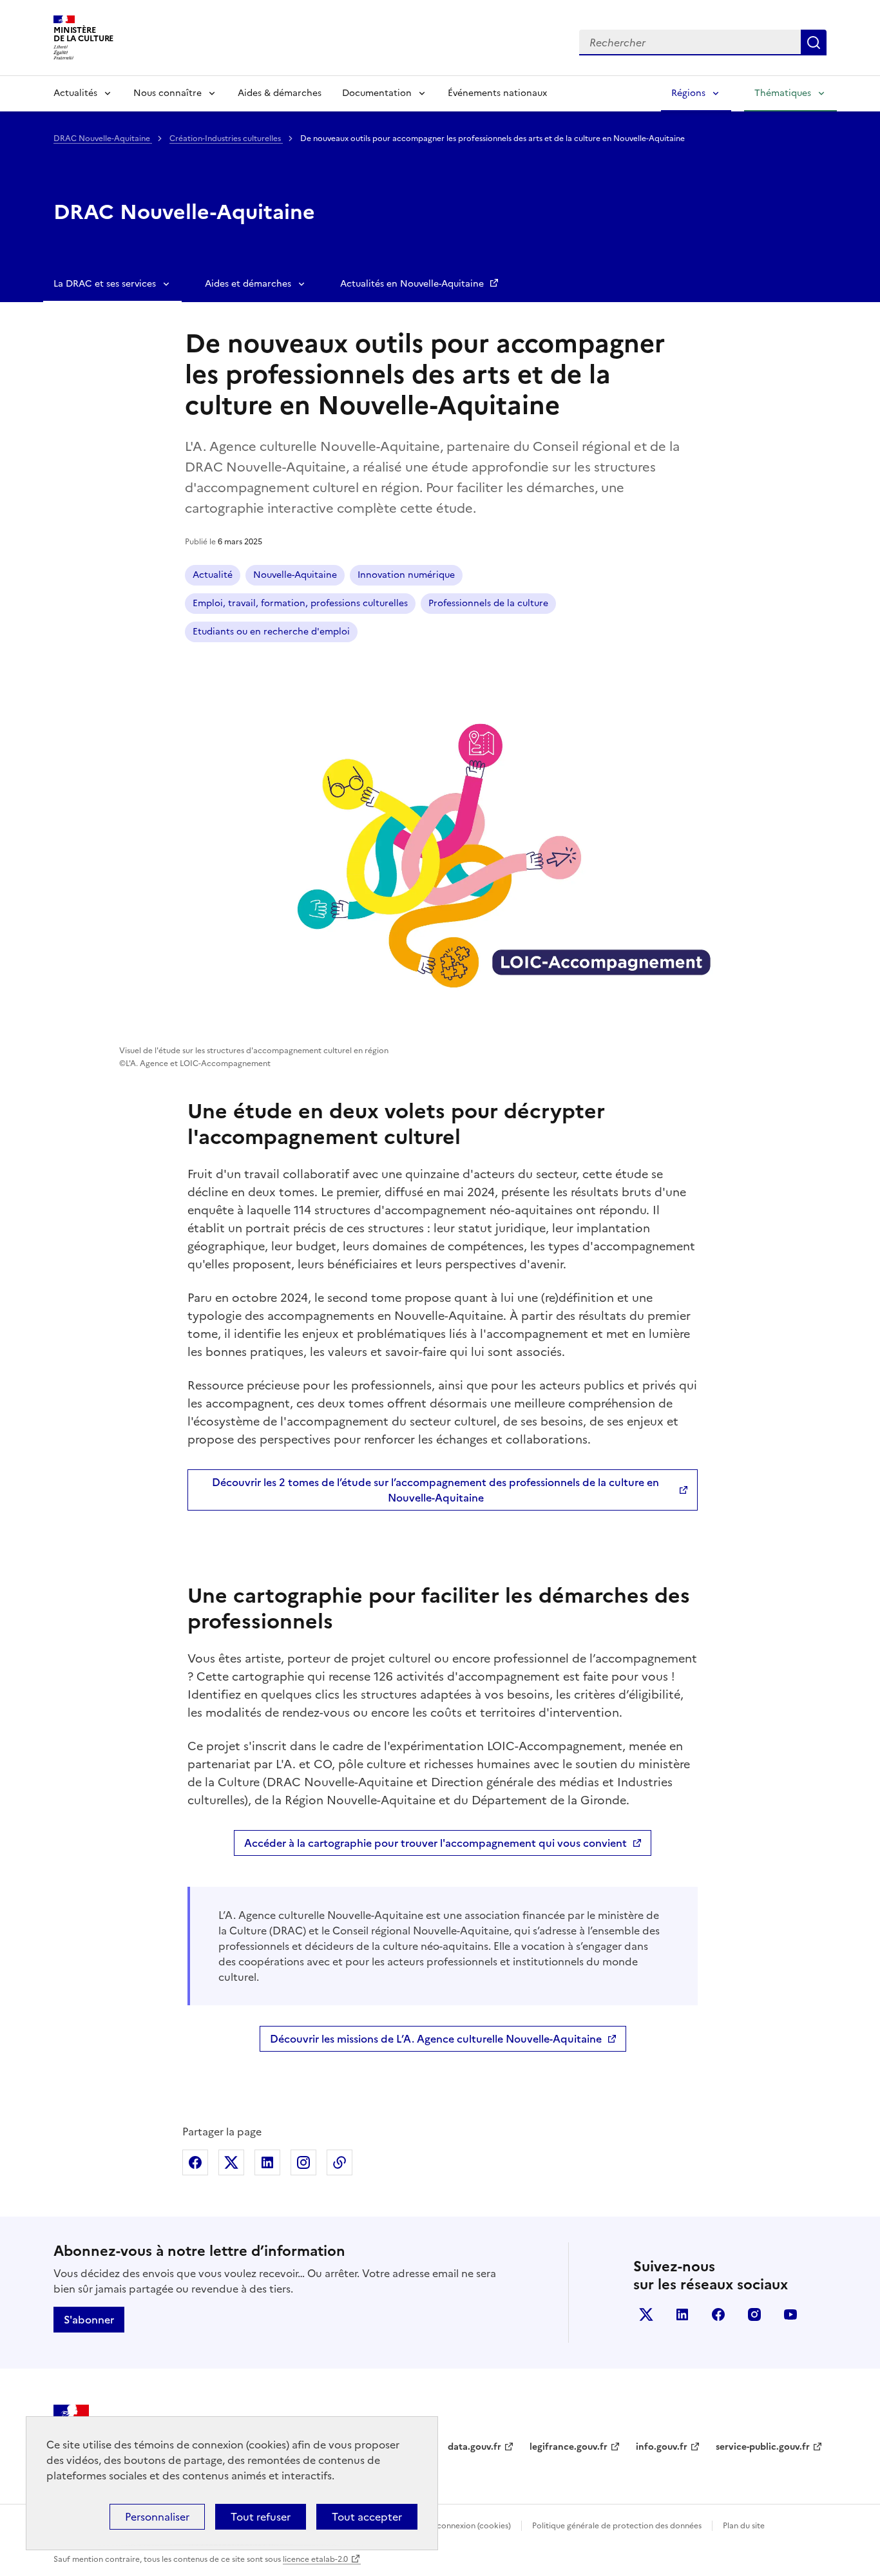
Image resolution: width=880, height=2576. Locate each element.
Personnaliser (157, 2517)
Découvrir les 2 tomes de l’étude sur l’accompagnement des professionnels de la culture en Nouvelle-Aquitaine (435, 1490)
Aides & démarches (280, 93)
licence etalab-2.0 (315, 2559)
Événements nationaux (497, 93)
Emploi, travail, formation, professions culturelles (300, 603)
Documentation (377, 93)
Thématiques (783, 93)
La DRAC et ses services (105, 284)
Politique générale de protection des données (617, 2526)
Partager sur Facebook (195, 2162)
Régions (688, 93)
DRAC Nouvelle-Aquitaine (103, 138)
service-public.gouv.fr (763, 2447)
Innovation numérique (406, 575)
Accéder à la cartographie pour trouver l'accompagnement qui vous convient (435, 1843)
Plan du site (744, 2526)
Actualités (75, 93)
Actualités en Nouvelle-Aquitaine (413, 284)
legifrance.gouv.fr (569, 2447)
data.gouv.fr (474, 2447)
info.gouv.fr (662, 2447)
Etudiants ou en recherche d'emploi (271, 632)
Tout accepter (367, 2517)
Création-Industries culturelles (226, 138)
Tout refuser (261, 2517)
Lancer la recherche (814, 43)
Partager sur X (231, 2162)
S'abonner (89, 2320)
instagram (754, 2314)
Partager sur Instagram (303, 2162)
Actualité (213, 575)
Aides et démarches (248, 284)
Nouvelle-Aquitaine (295, 575)
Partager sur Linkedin (267, 2162)
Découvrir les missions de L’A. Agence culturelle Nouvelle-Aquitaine (436, 2039)
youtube (790, 2314)
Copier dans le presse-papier (340, 2162)
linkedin (682, 2314)
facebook (718, 2314)
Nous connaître (167, 93)
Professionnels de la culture (488, 603)
